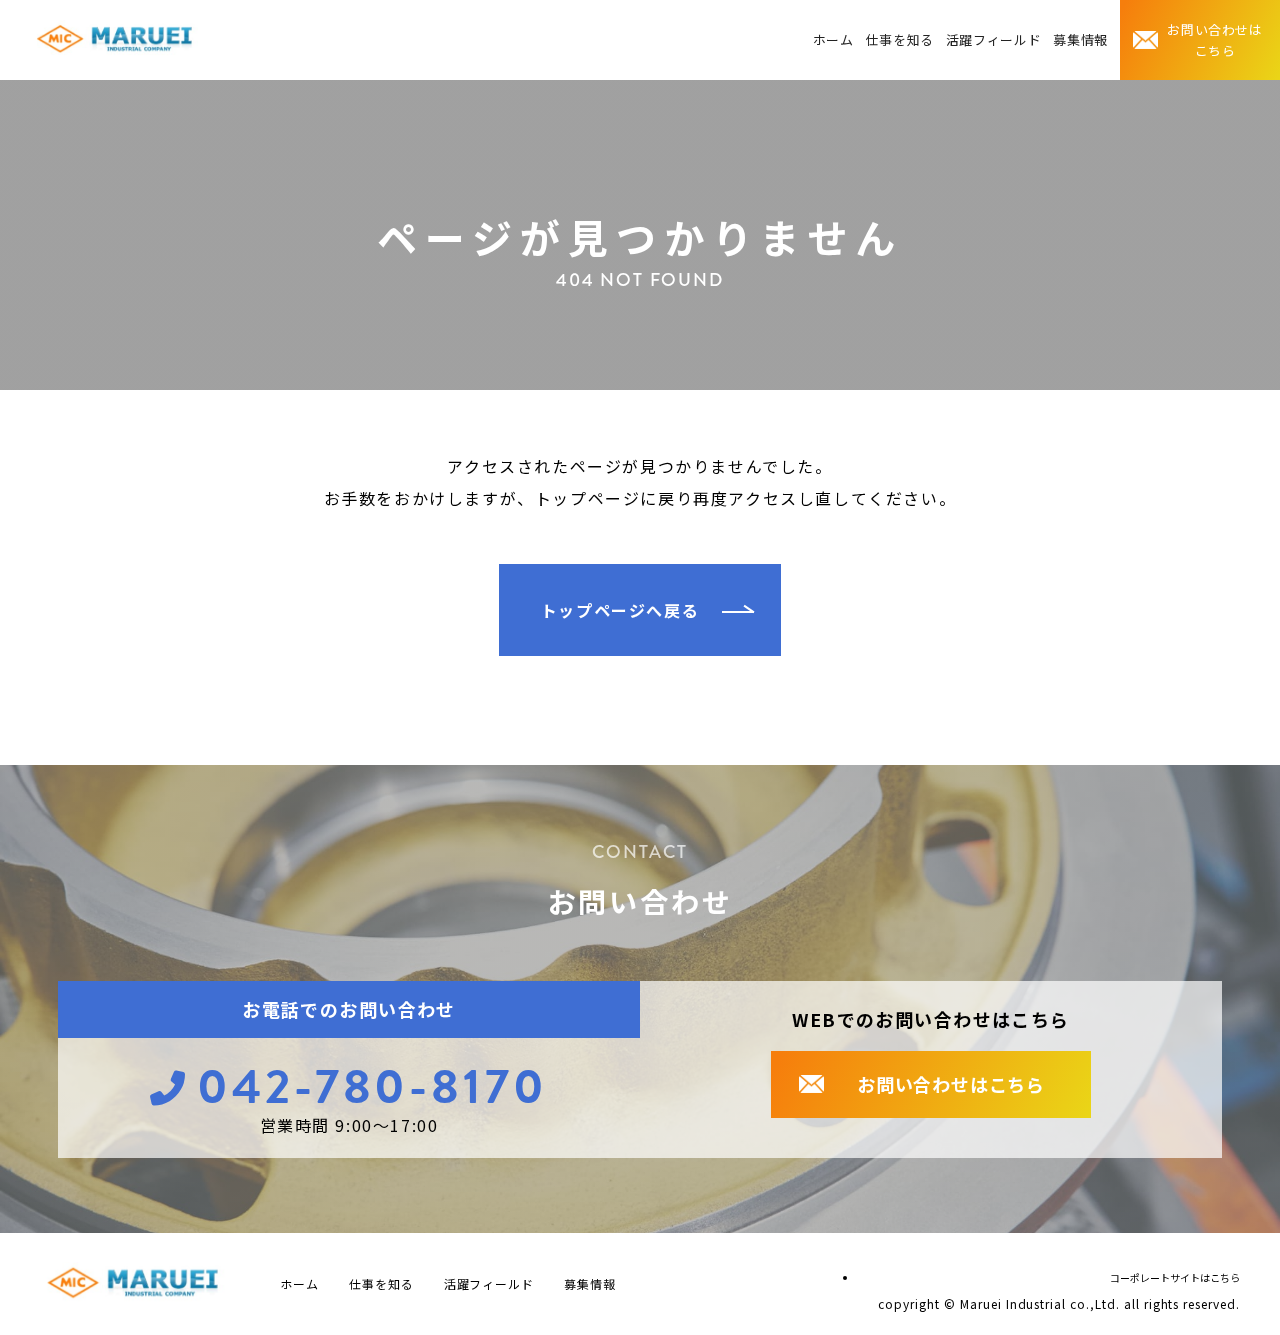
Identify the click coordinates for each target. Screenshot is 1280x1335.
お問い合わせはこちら (1215, 40)
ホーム (833, 39)
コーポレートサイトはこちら (1175, 1277)
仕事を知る (900, 39)
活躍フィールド (994, 39)
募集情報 (1080, 39)
